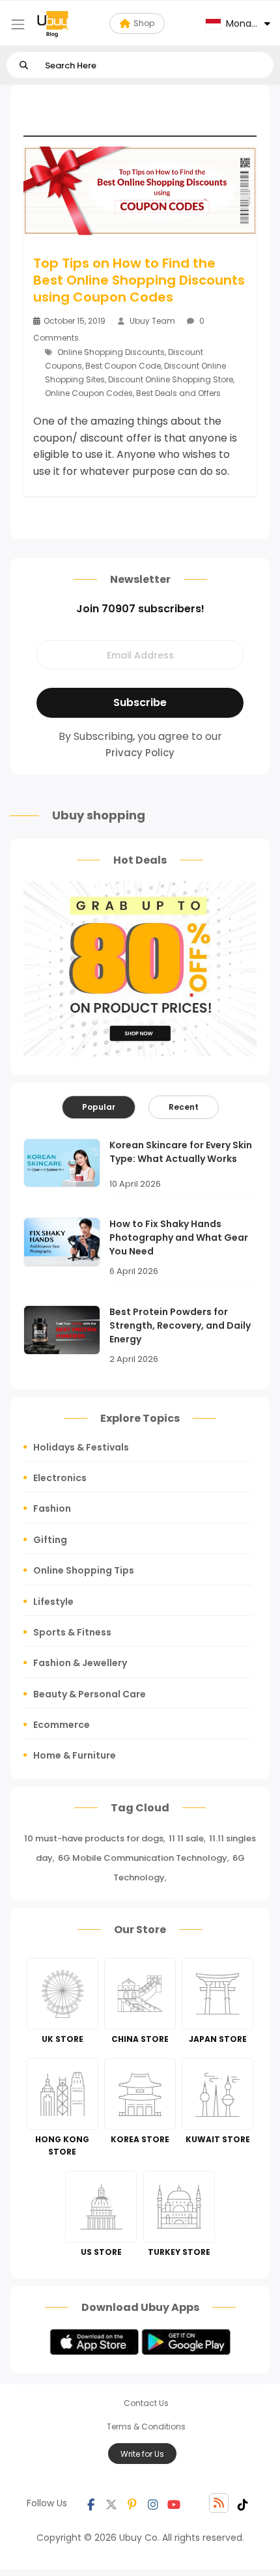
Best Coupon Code (123, 366)
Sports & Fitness (72, 1632)
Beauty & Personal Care (90, 1694)
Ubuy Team (152, 321)
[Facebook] (91, 2503)
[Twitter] (111, 2503)
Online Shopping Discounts (111, 352)
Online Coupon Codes (89, 393)
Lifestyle (53, 1602)
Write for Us (142, 2454)
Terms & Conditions (146, 2427)
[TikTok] (243, 2503)
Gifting (50, 1540)
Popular (99, 1107)
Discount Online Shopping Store (171, 379)
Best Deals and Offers (178, 393)
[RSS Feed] (219, 2503)
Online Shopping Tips (84, 1570)
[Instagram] (153, 2503)
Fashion (52, 1508)
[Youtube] (174, 2503)
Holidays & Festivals (81, 1447)
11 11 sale (186, 1838)
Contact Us (146, 2403)
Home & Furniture (75, 1755)
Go (24, 65)
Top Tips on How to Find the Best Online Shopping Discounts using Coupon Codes (139, 280)
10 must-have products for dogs (94, 1838)
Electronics (60, 1478)
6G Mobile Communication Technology (143, 1858)
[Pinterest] (132, 2503)
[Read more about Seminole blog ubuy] (53, 23)
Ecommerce (62, 1725)
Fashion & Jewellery (80, 1663)
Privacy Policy (140, 753)
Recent (184, 1107)
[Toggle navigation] (18, 24)
